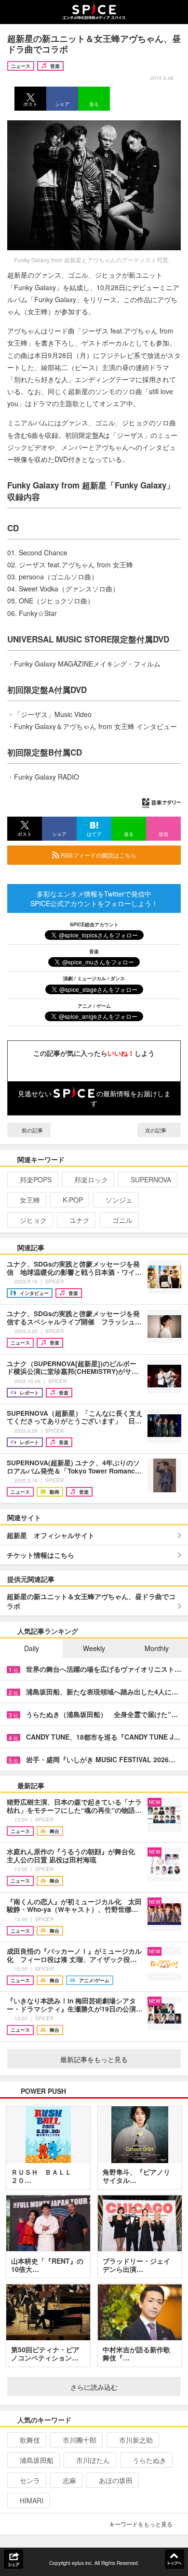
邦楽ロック (91, 1179)
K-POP (73, 1200)
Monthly (157, 1648)
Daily (32, 1648)
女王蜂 (30, 1200)
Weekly (94, 1648)
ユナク (80, 1220)
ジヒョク (33, 1220)
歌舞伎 (30, 2440)
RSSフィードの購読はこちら (98, 855)
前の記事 (32, 1130)
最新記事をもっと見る (94, 2059)
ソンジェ (119, 1200)
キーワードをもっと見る (141, 2524)
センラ (30, 2480)
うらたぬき (149, 2460)
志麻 (69, 2480)
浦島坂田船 (37, 2460)
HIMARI (32, 2500)
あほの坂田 (116, 2480)
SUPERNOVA (151, 1179)
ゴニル (122, 1220)
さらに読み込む (94, 2387)
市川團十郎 (80, 2440)
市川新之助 (136, 2440)
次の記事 (156, 1130)
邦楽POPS (36, 1179)
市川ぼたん (93, 2460)
